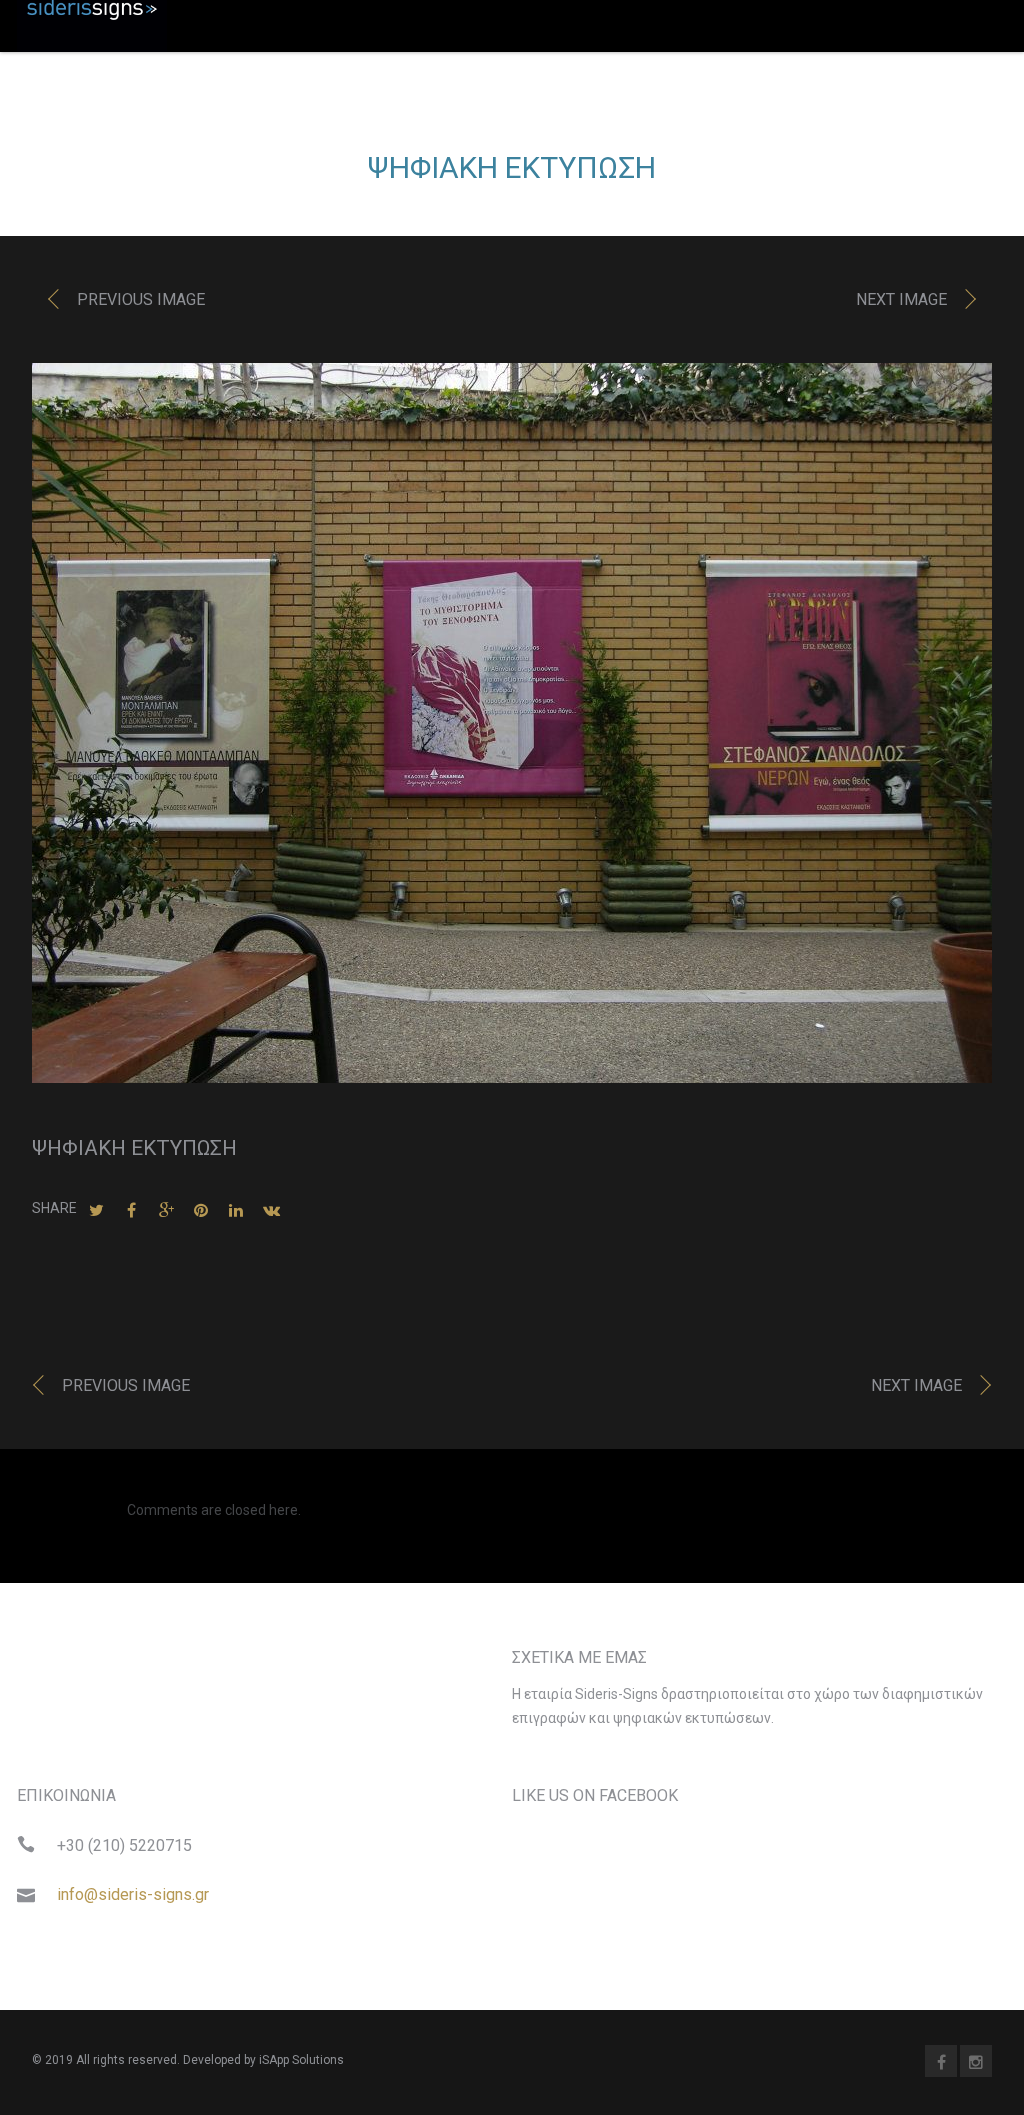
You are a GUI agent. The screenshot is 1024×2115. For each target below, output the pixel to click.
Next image (901, 299)
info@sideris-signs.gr (133, 1894)
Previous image (141, 299)
